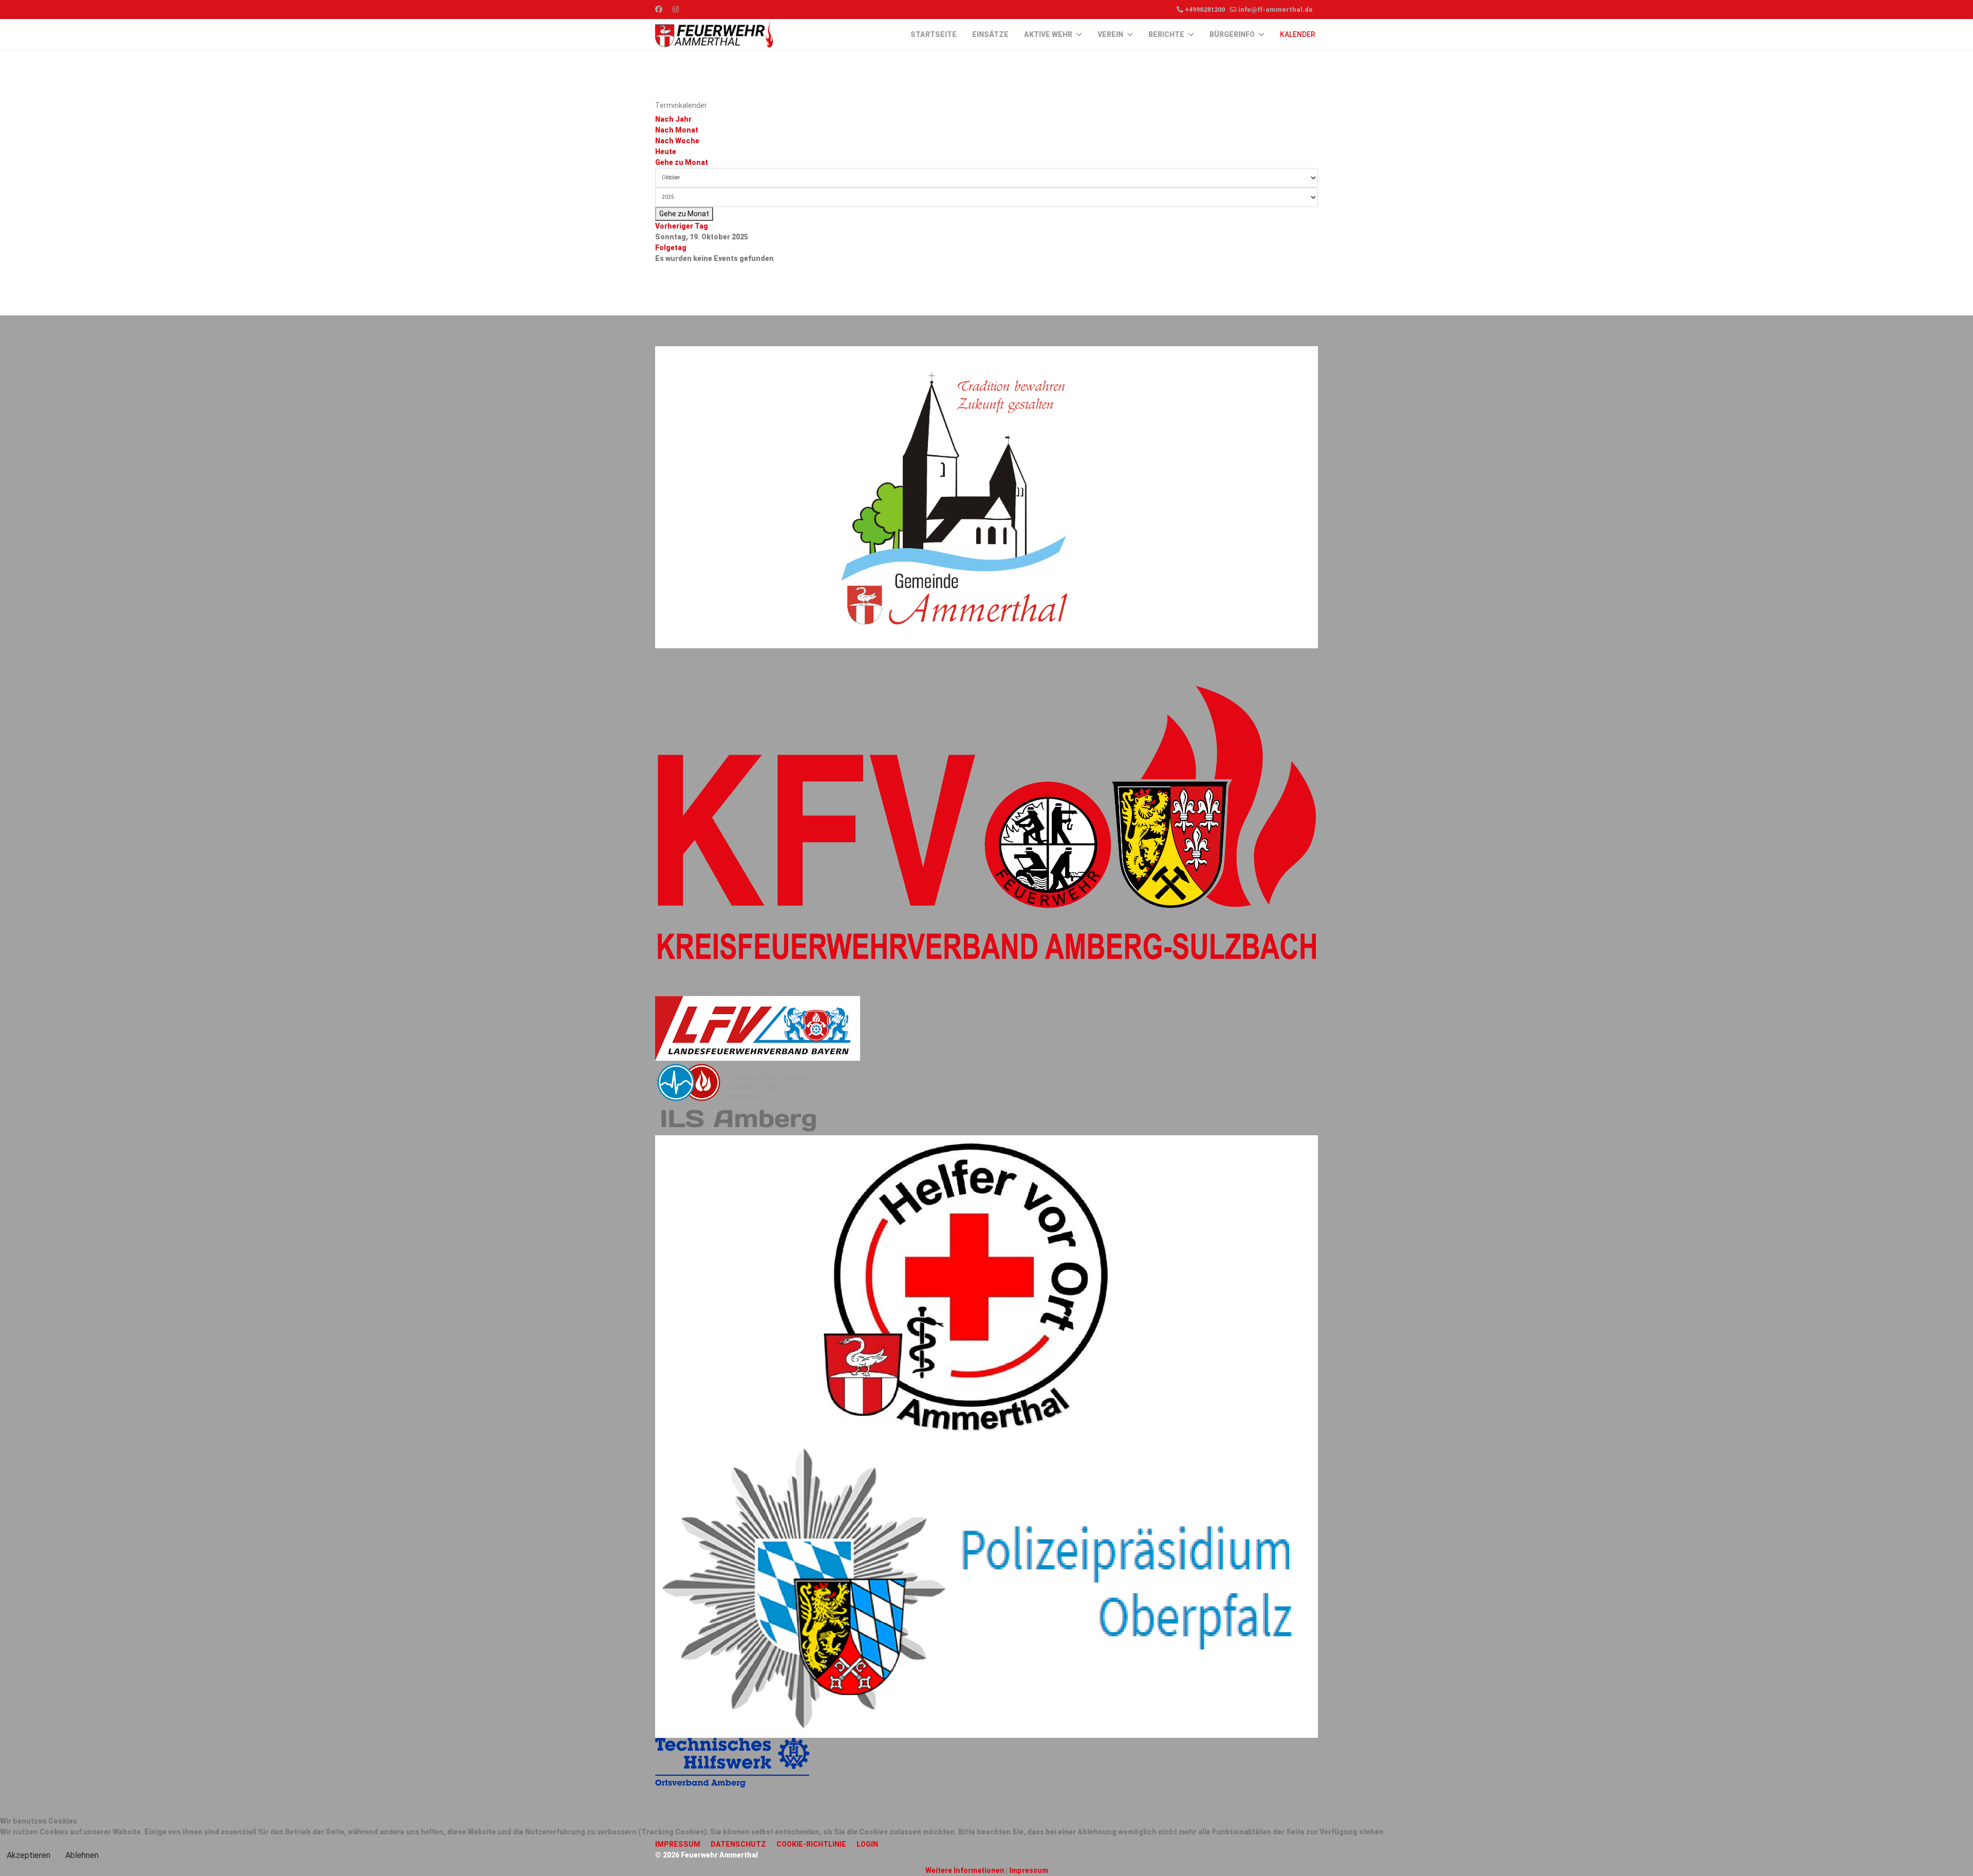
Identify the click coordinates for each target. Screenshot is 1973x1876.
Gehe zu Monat (682, 162)
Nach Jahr (673, 119)
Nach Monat (677, 130)
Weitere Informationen (965, 1870)
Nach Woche (677, 141)
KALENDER (1298, 34)
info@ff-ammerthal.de (1276, 10)
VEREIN (1110, 34)
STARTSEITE (934, 34)
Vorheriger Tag (682, 226)
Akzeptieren (29, 1855)
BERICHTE (1166, 34)
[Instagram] (676, 9)
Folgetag (671, 248)
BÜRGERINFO (1232, 34)
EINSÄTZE (990, 34)
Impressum (1029, 1870)
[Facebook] (659, 9)
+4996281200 (1205, 10)
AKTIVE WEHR (1048, 34)
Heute (666, 152)
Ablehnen (82, 1855)
